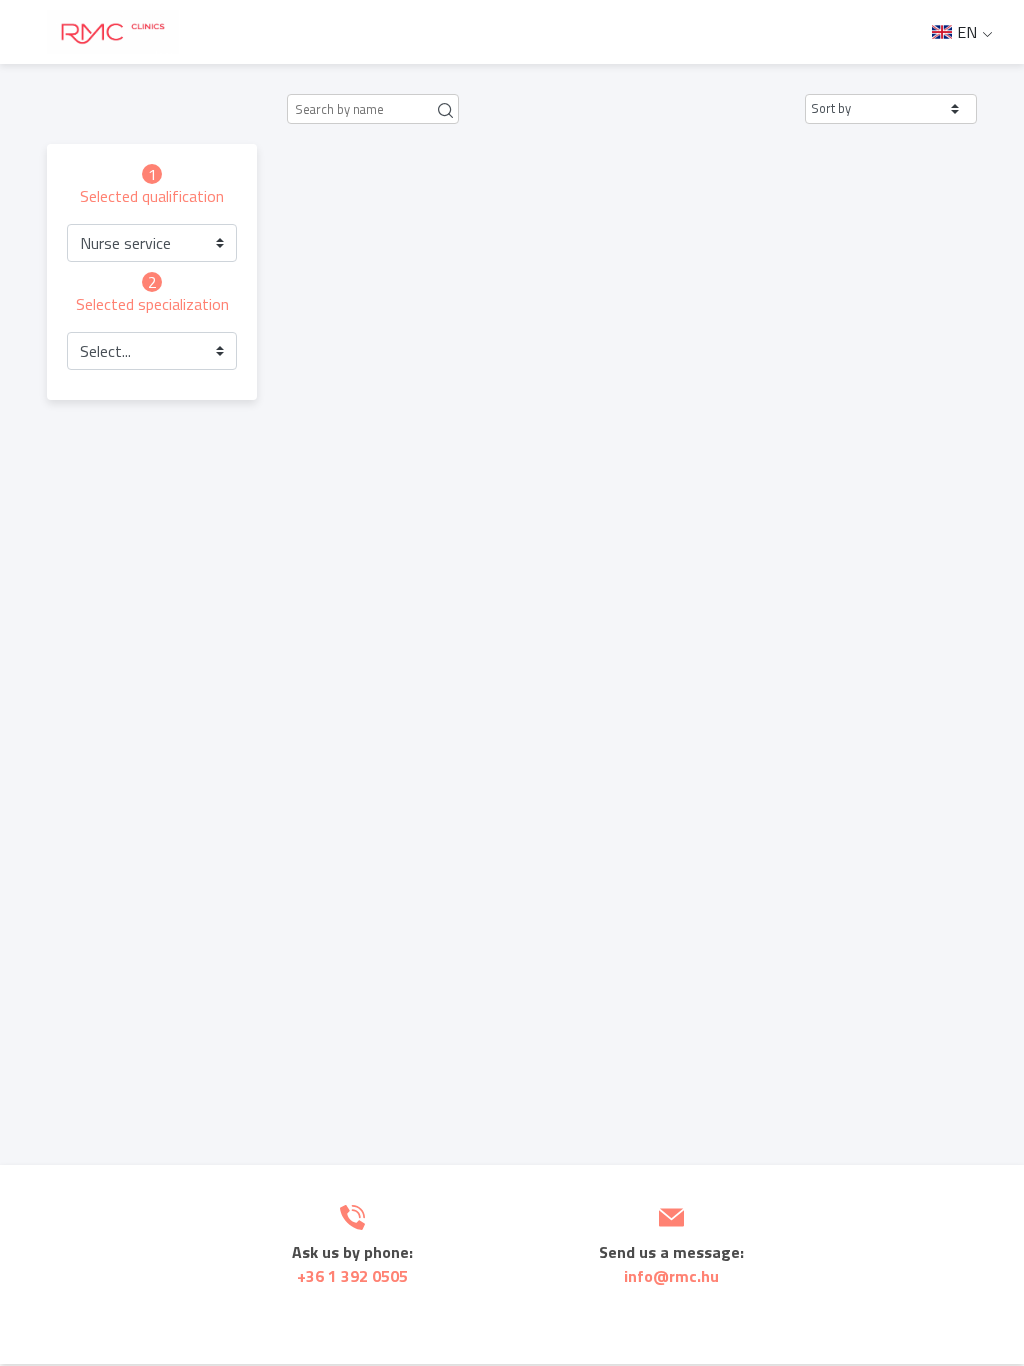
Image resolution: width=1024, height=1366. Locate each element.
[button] (891, 109)
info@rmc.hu (671, 1276)
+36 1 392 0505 (352, 1276)
